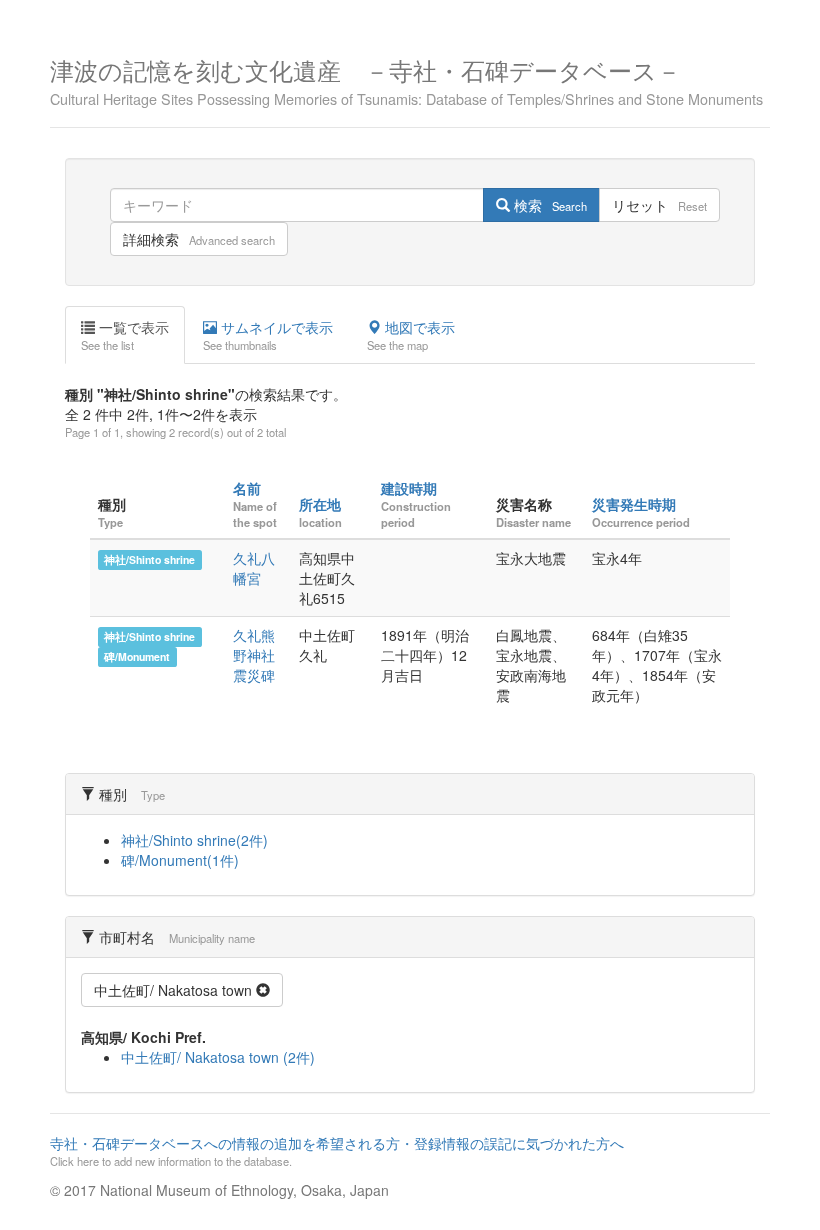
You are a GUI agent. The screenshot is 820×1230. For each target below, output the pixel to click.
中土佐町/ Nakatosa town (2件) (218, 1057)
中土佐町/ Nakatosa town (175, 990)
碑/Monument (137, 656)
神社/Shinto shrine (149, 559)
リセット (659, 205)
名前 (247, 488)
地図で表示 (411, 335)
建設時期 (409, 488)
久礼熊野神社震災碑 (254, 655)
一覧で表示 (125, 335)
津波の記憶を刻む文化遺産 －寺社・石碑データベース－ (406, 79)
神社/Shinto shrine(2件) (194, 840)
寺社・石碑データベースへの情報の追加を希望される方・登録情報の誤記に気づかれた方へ (337, 1151)
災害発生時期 (634, 504)
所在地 (320, 504)
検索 (548, 205)
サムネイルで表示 (268, 335)
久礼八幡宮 (254, 568)
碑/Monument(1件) (180, 860)
